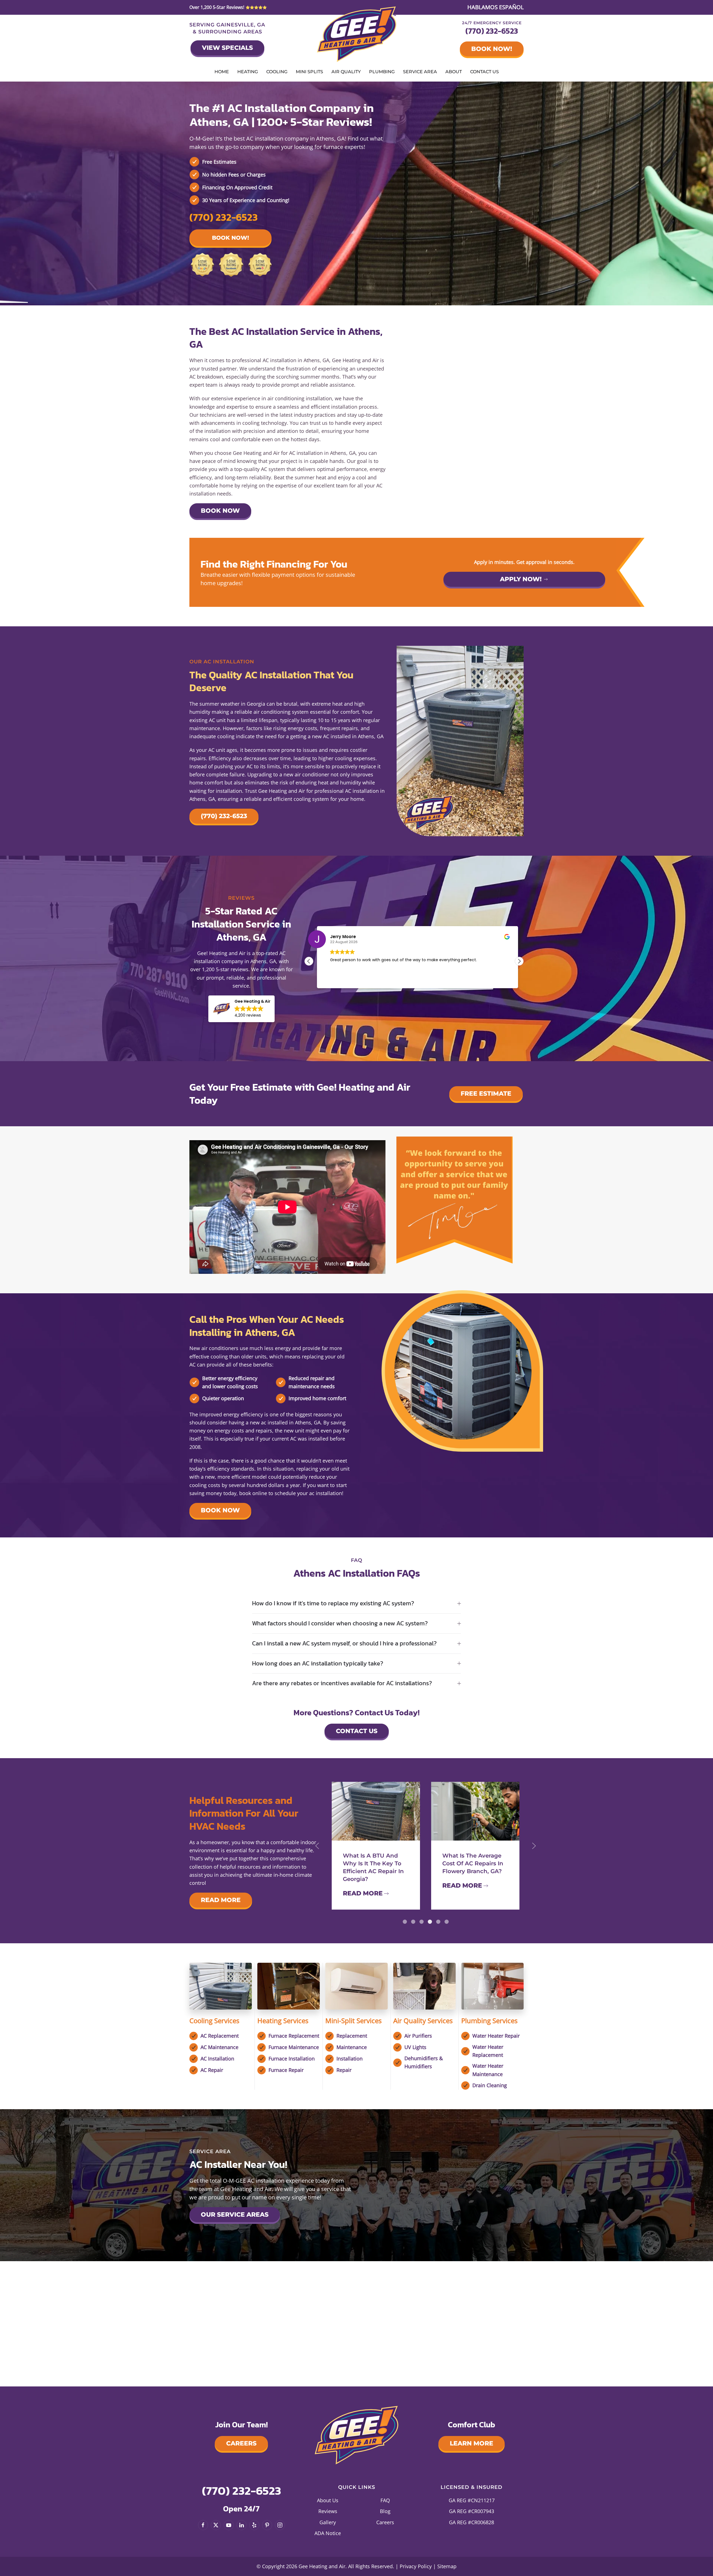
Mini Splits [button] (309, 72)
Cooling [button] (277, 72)
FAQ (385, 2500)
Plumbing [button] (382, 72)
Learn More (472, 2443)
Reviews (328, 2511)
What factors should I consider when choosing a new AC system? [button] (340, 1624)
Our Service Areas (235, 2215)
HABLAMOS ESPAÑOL (495, 7)
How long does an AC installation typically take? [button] (318, 1664)
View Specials (227, 48)
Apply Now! (521, 579)
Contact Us (484, 72)
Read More (221, 1900)
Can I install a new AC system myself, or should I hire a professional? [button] (344, 1644)
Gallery (328, 2522)
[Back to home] (357, 34)
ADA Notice (328, 2533)
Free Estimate (486, 1094)
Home (222, 72)
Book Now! (492, 49)
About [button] (454, 72)
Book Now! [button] (230, 238)
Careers (241, 2443)
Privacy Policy (416, 2566)
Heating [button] (248, 72)
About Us (328, 2500)
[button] (241, 1009)
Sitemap (447, 2566)
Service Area (420, 72)
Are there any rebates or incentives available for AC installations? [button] (342, 1683)
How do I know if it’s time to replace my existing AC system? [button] (333, 1604)
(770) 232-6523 (492, 31)
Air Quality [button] (346, 72)
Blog (385, 2511)
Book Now (220, 511)
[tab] (405, 1922)
